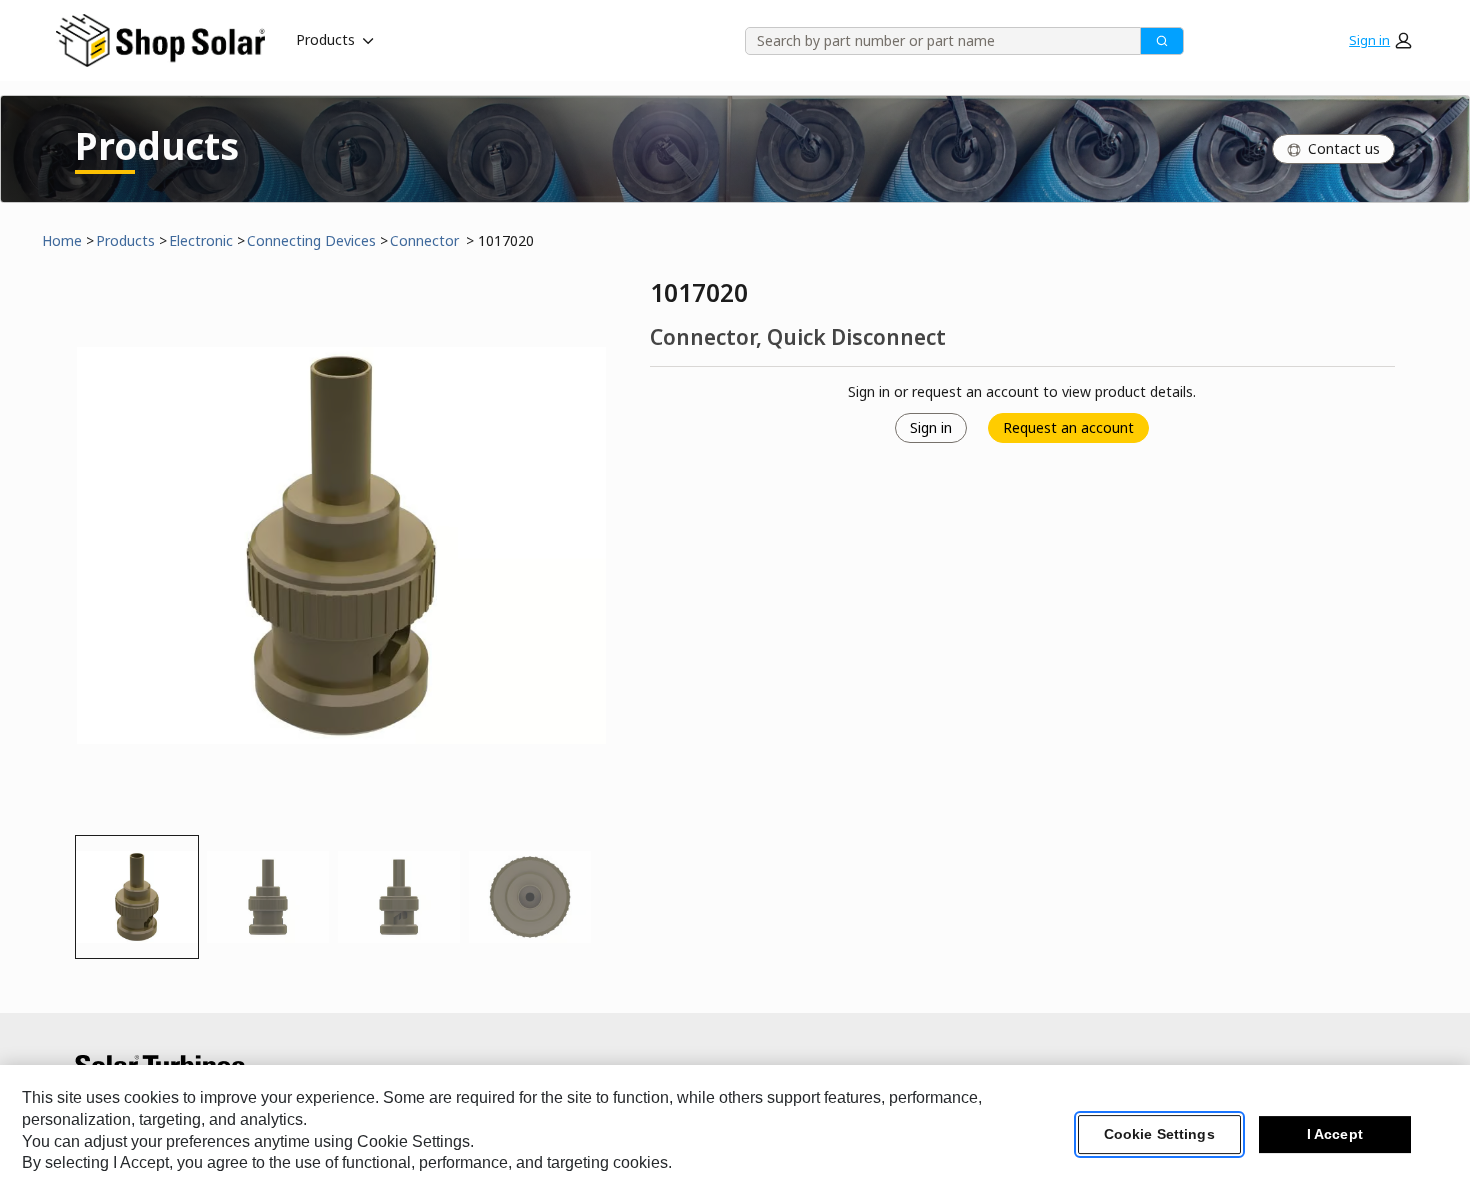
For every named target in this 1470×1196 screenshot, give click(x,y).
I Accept (1335, 1135)
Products (325, 39)
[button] (1380, 40)
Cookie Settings (1159, 1135)
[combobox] (936, 41)
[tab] (137, 897)
